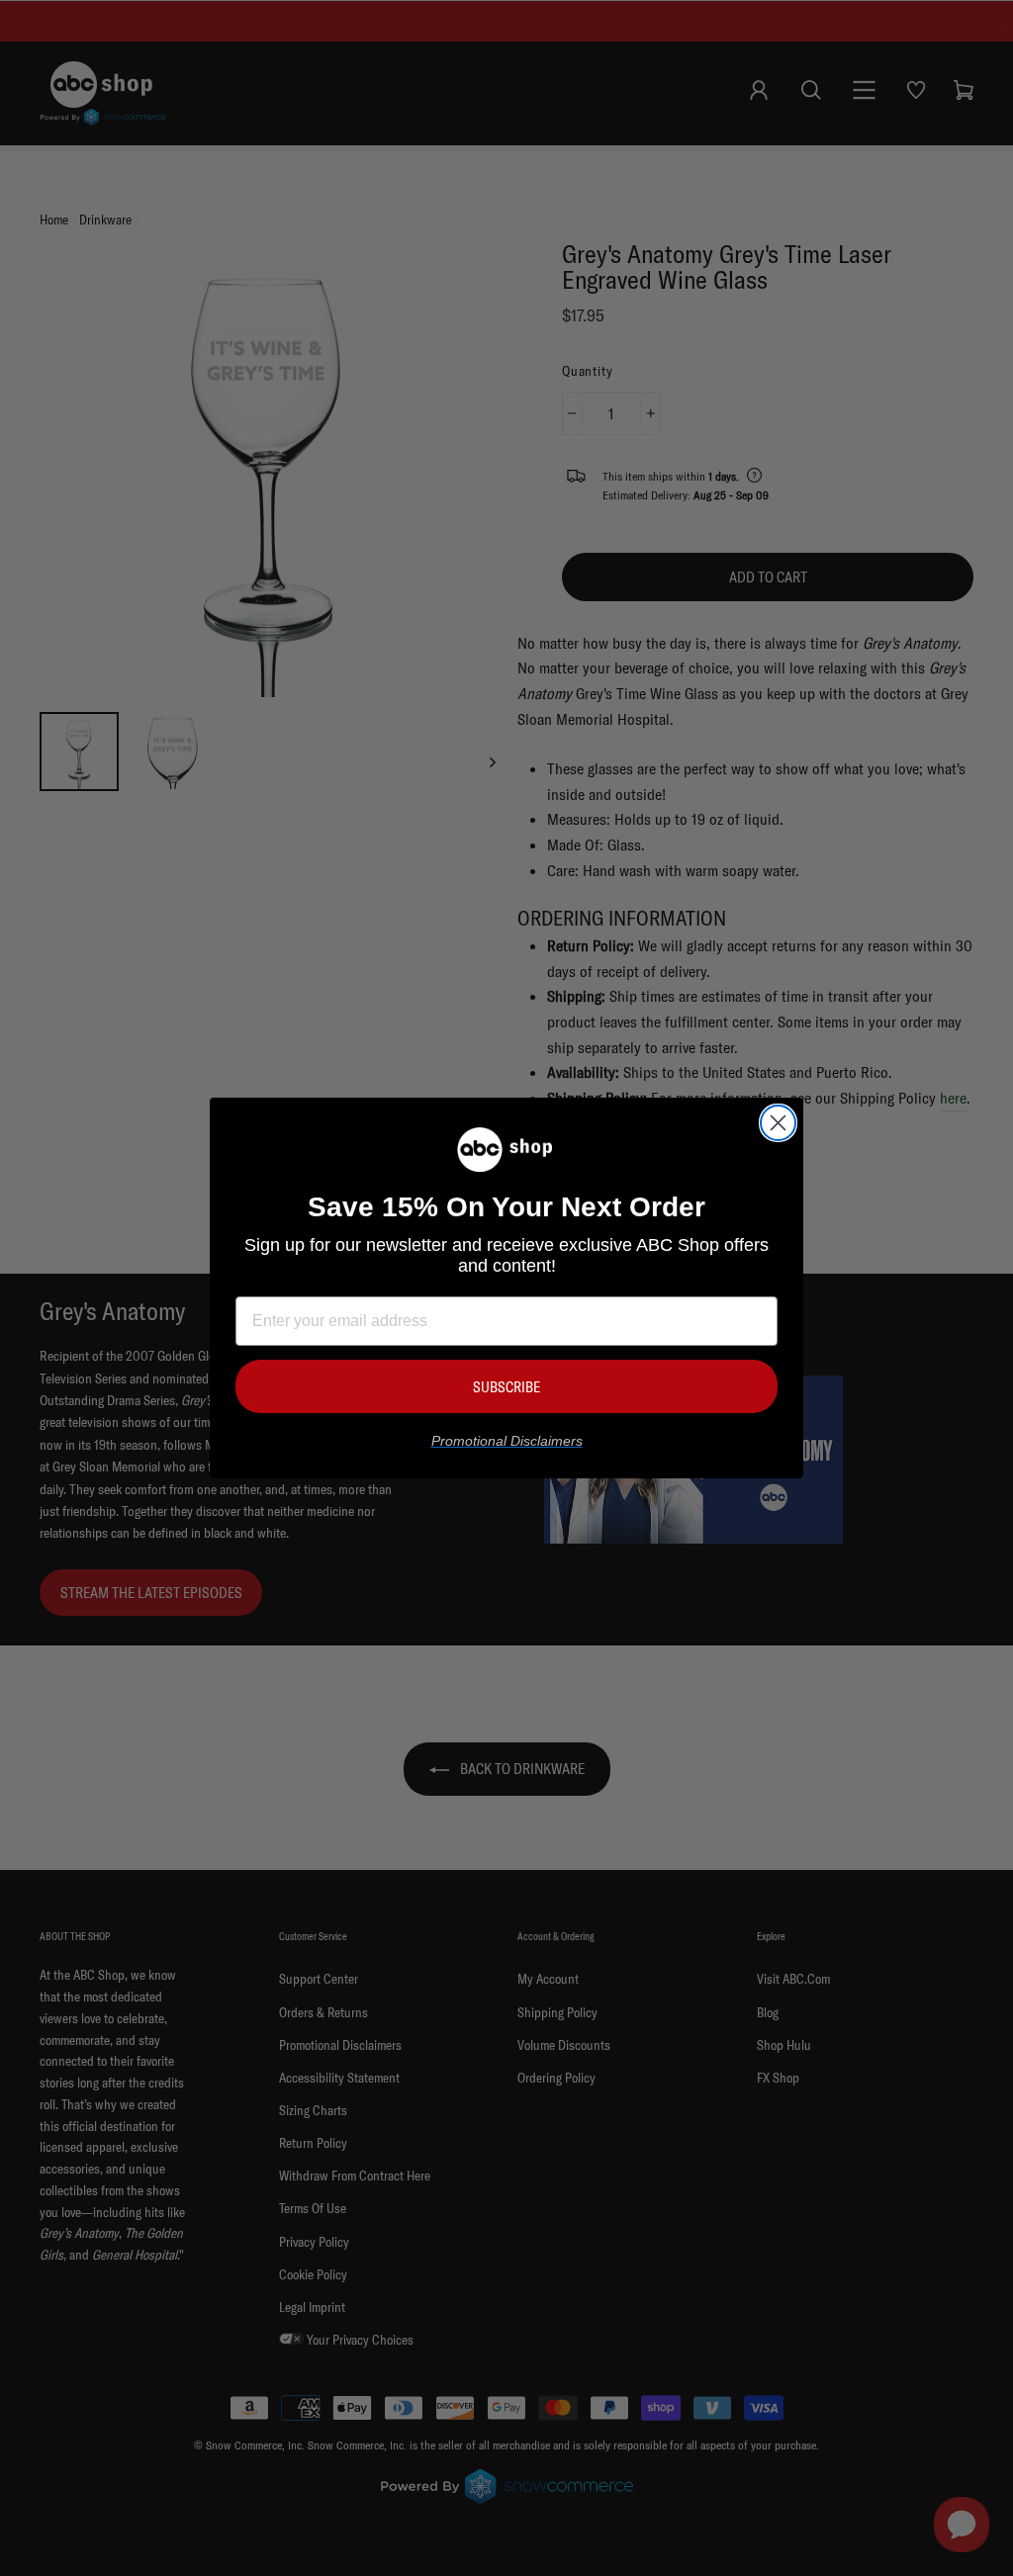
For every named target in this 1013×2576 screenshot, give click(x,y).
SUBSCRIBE (506, 1387)
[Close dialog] (778, 1123)
